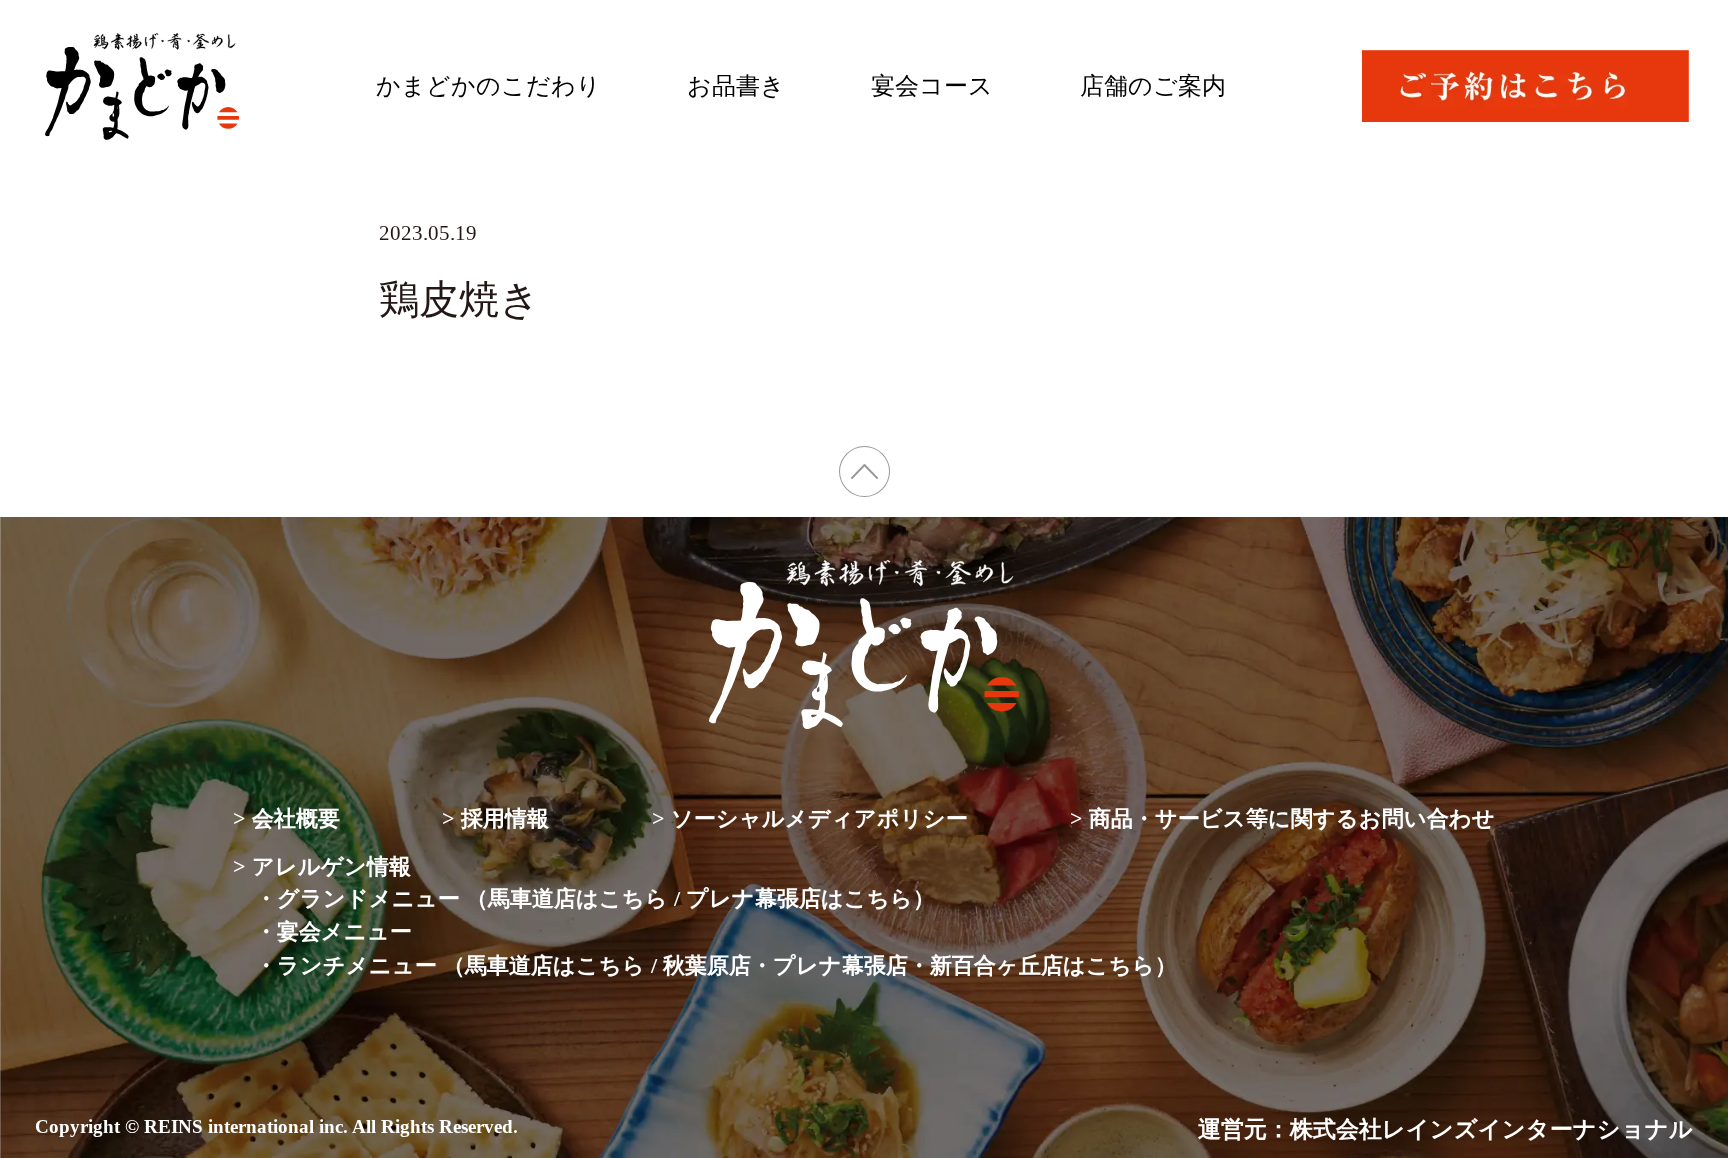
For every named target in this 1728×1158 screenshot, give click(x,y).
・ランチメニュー (346, 965)
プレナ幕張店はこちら (799, 898)
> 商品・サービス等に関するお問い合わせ (1282, 818)
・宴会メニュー (333, 931)
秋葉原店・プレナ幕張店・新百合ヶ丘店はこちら (909, 965)
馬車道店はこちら (578, 898)
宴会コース (932, 85)
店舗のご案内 (1153, 85)
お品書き (736, 85)
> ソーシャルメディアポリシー (810, 818)
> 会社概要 (286, 818)
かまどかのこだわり (488, 85)
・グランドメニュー (357, 898)
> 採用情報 (495, 818)
